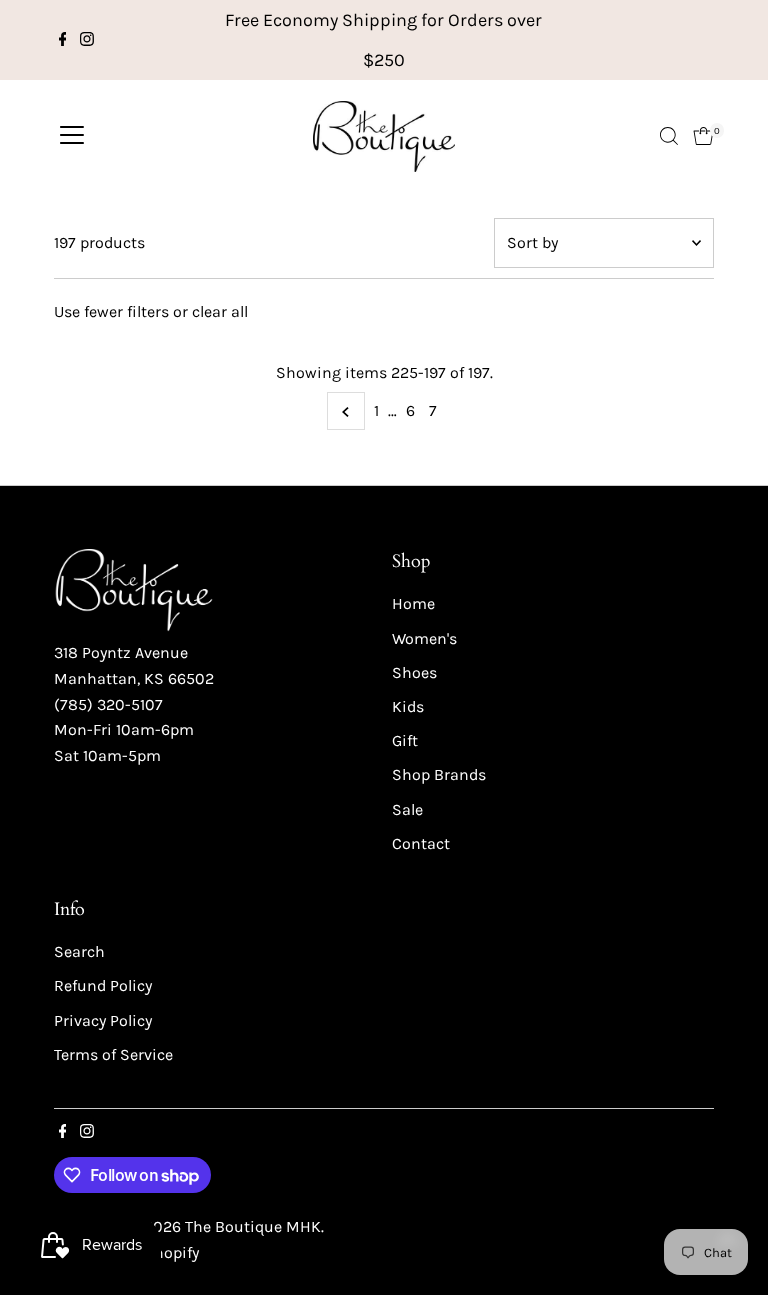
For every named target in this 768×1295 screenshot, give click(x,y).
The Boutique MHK (253, 1226)
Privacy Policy (103, 1020)
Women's (424, 638)
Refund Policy (103, 985)
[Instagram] (87, 40)
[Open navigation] (72, 136)
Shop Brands (439, 774)
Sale (407, 809)
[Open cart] (703, 136)
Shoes (414, 672)
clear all (220, 311)
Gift (405, 740)
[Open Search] (669, 136)
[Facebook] (63, 40)
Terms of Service (113, 1054)
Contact (421, 843)
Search (79, 951)
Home (413, 603)
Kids (408, 706)
